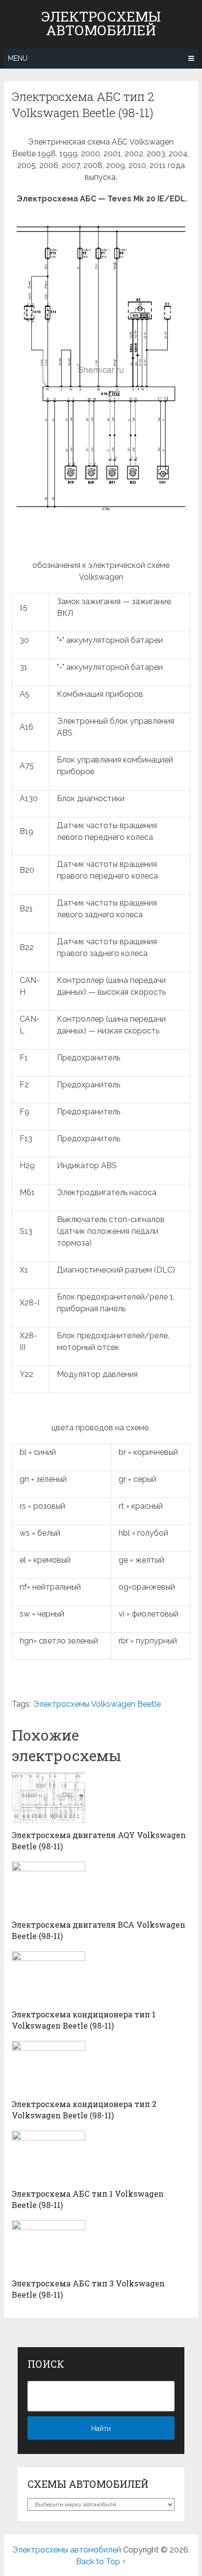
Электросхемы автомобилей (101, 24)
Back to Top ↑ (101, 2562)
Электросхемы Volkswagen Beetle (97, 1704)
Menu (18, 58)
